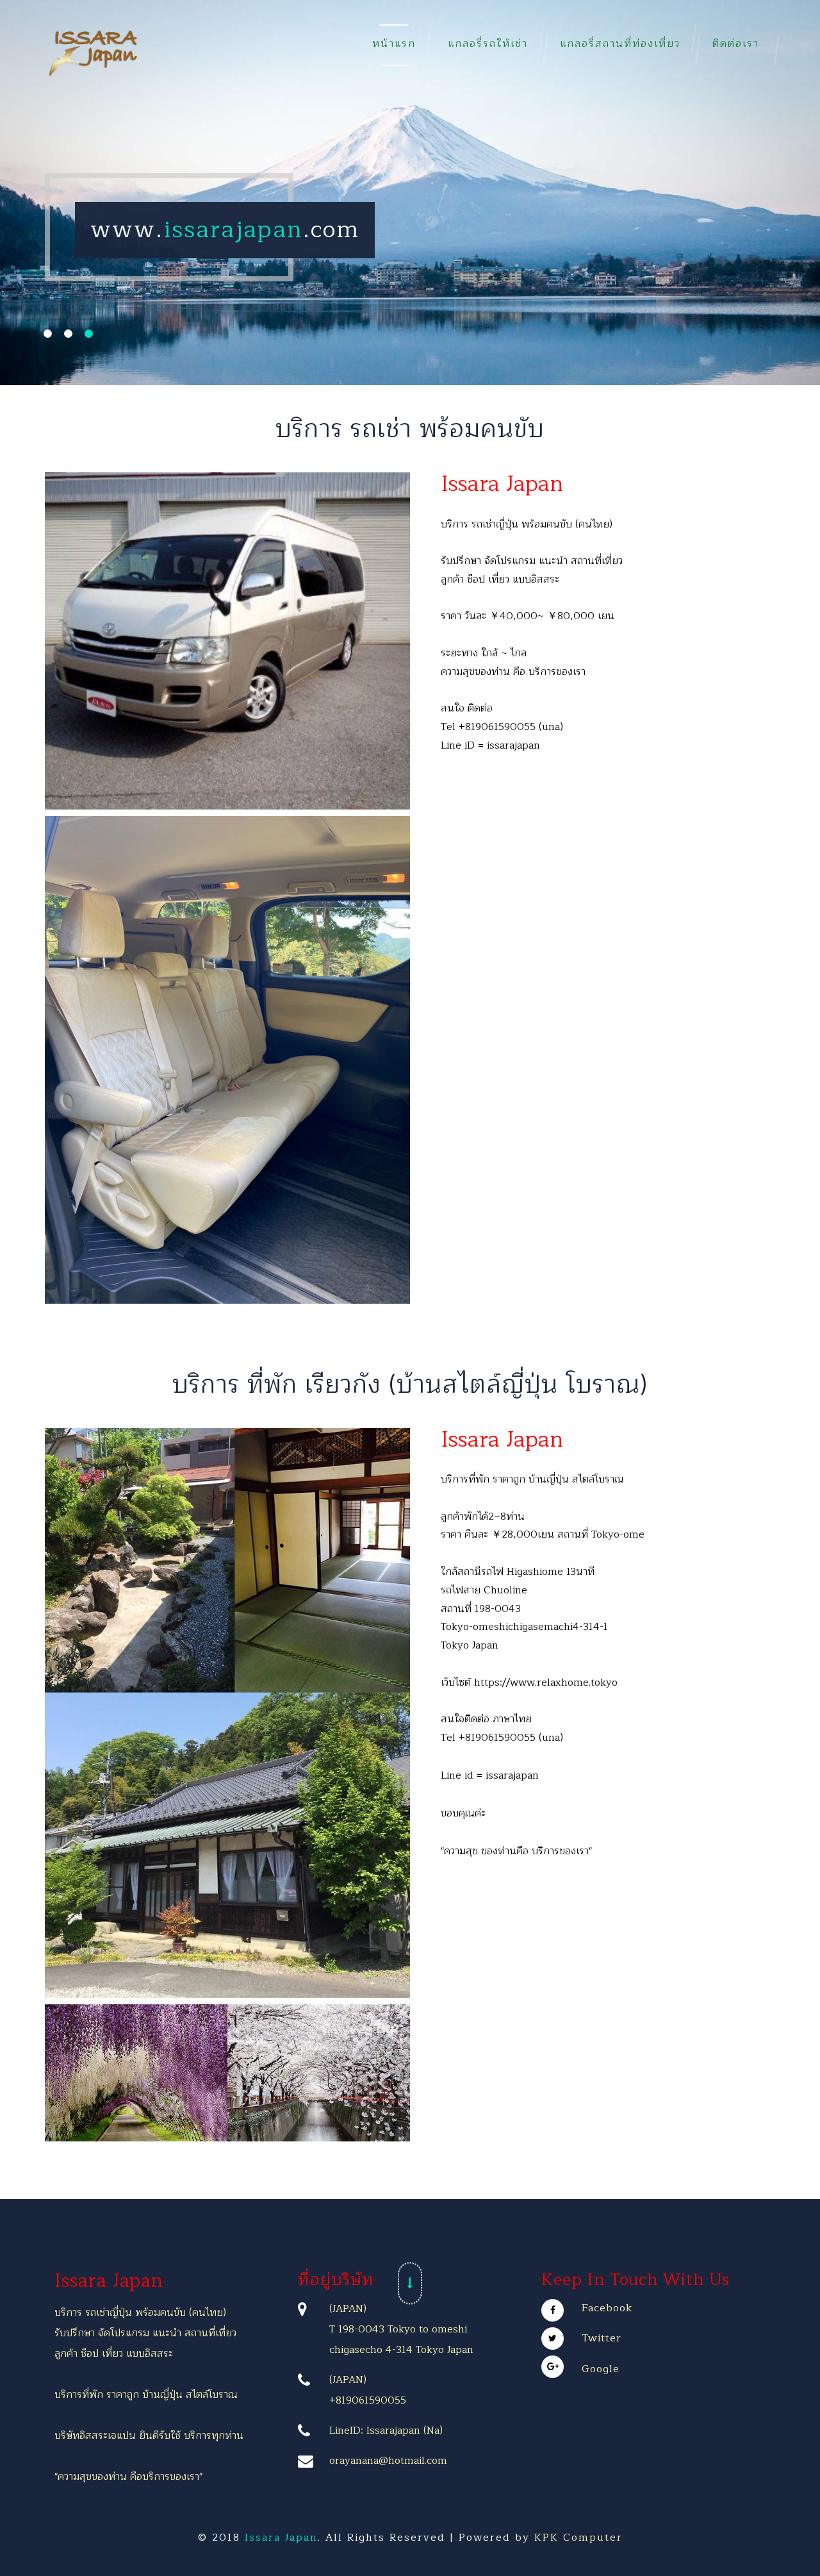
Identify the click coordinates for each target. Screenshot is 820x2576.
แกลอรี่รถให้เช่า (488, 44)
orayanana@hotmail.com (388, 2461)
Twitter (602, 2338)
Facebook (607, 2308)
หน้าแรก (394, 44)
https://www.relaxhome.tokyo (546, 1683)
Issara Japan (109, 2281)
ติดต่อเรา (736, 44)
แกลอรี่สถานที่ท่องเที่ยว (620, 44)
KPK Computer (578, 2538)
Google (601, 2369)
